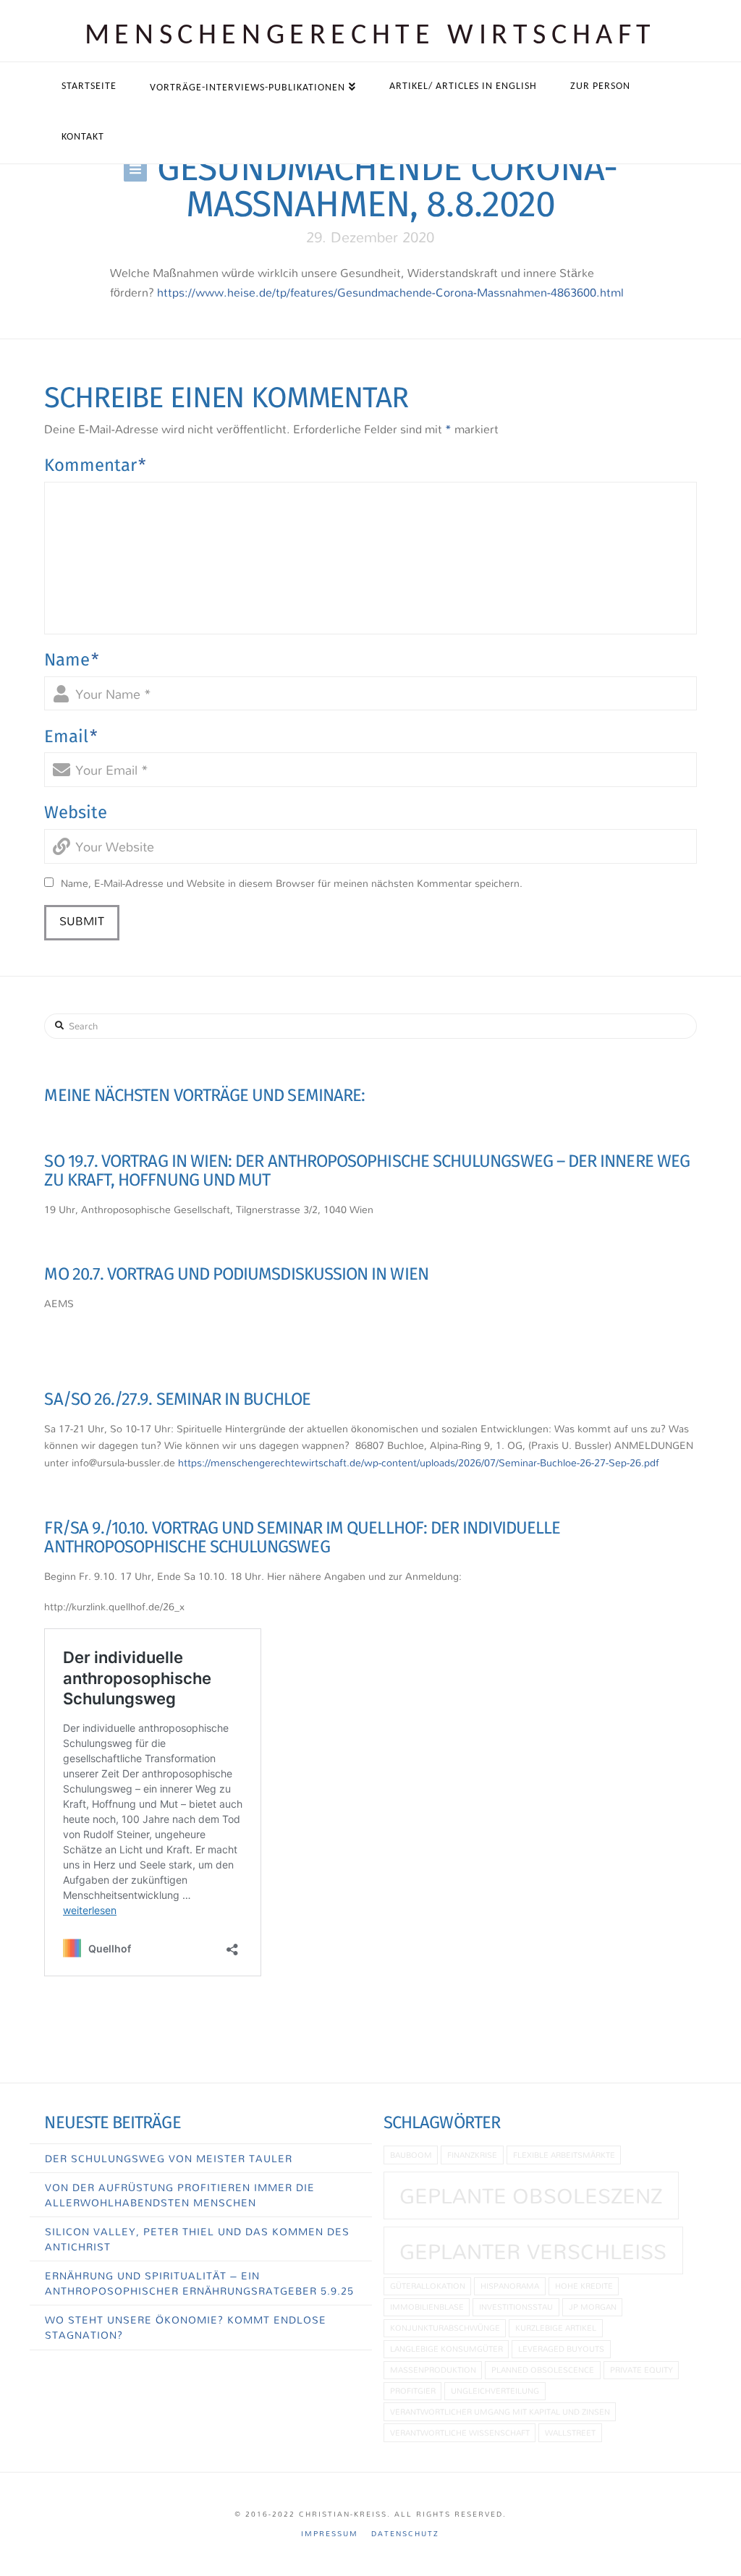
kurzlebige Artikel (556, 2328)
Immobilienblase (427, 2307)
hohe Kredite (584, 2286)
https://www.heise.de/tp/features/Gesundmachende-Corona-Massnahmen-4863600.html (390, 292)
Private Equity (642, 2369)
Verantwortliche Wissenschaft (460, 2432)
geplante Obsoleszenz (531, 2195)
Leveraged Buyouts (561, 2348)
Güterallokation (428, 2286)
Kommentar (95, 465)
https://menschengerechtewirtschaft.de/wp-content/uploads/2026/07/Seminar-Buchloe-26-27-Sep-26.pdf (419, 1462)
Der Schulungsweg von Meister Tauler (169, 2158)
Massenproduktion (433, 2369)
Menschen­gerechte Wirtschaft (370, 36)
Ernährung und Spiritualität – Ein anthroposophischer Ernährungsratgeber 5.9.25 (199, 2283)
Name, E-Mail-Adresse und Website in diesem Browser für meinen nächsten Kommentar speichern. (292, 883)
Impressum (330, 2534)
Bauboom (411, 2155)
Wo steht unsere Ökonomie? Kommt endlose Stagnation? (186, 2327)
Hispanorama (510, 2286)
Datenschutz (405, 2534)
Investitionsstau (516, 2307)
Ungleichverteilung (495, 2390)
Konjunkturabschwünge (445, 2328)
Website (76, 812)
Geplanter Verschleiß (533, 2251)
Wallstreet (570, 2432)
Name (72, 660)
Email (71, 736)
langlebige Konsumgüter (446, 2348)
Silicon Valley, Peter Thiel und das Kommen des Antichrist (197, 2239)
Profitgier (413, 2390)
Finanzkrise (472, 2155)
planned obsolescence (543, 2369)
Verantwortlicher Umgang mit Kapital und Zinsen (500, 2411)
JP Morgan (593, 2307)
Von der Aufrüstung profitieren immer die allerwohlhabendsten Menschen (180, 2195)
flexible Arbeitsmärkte (564, 2155)
